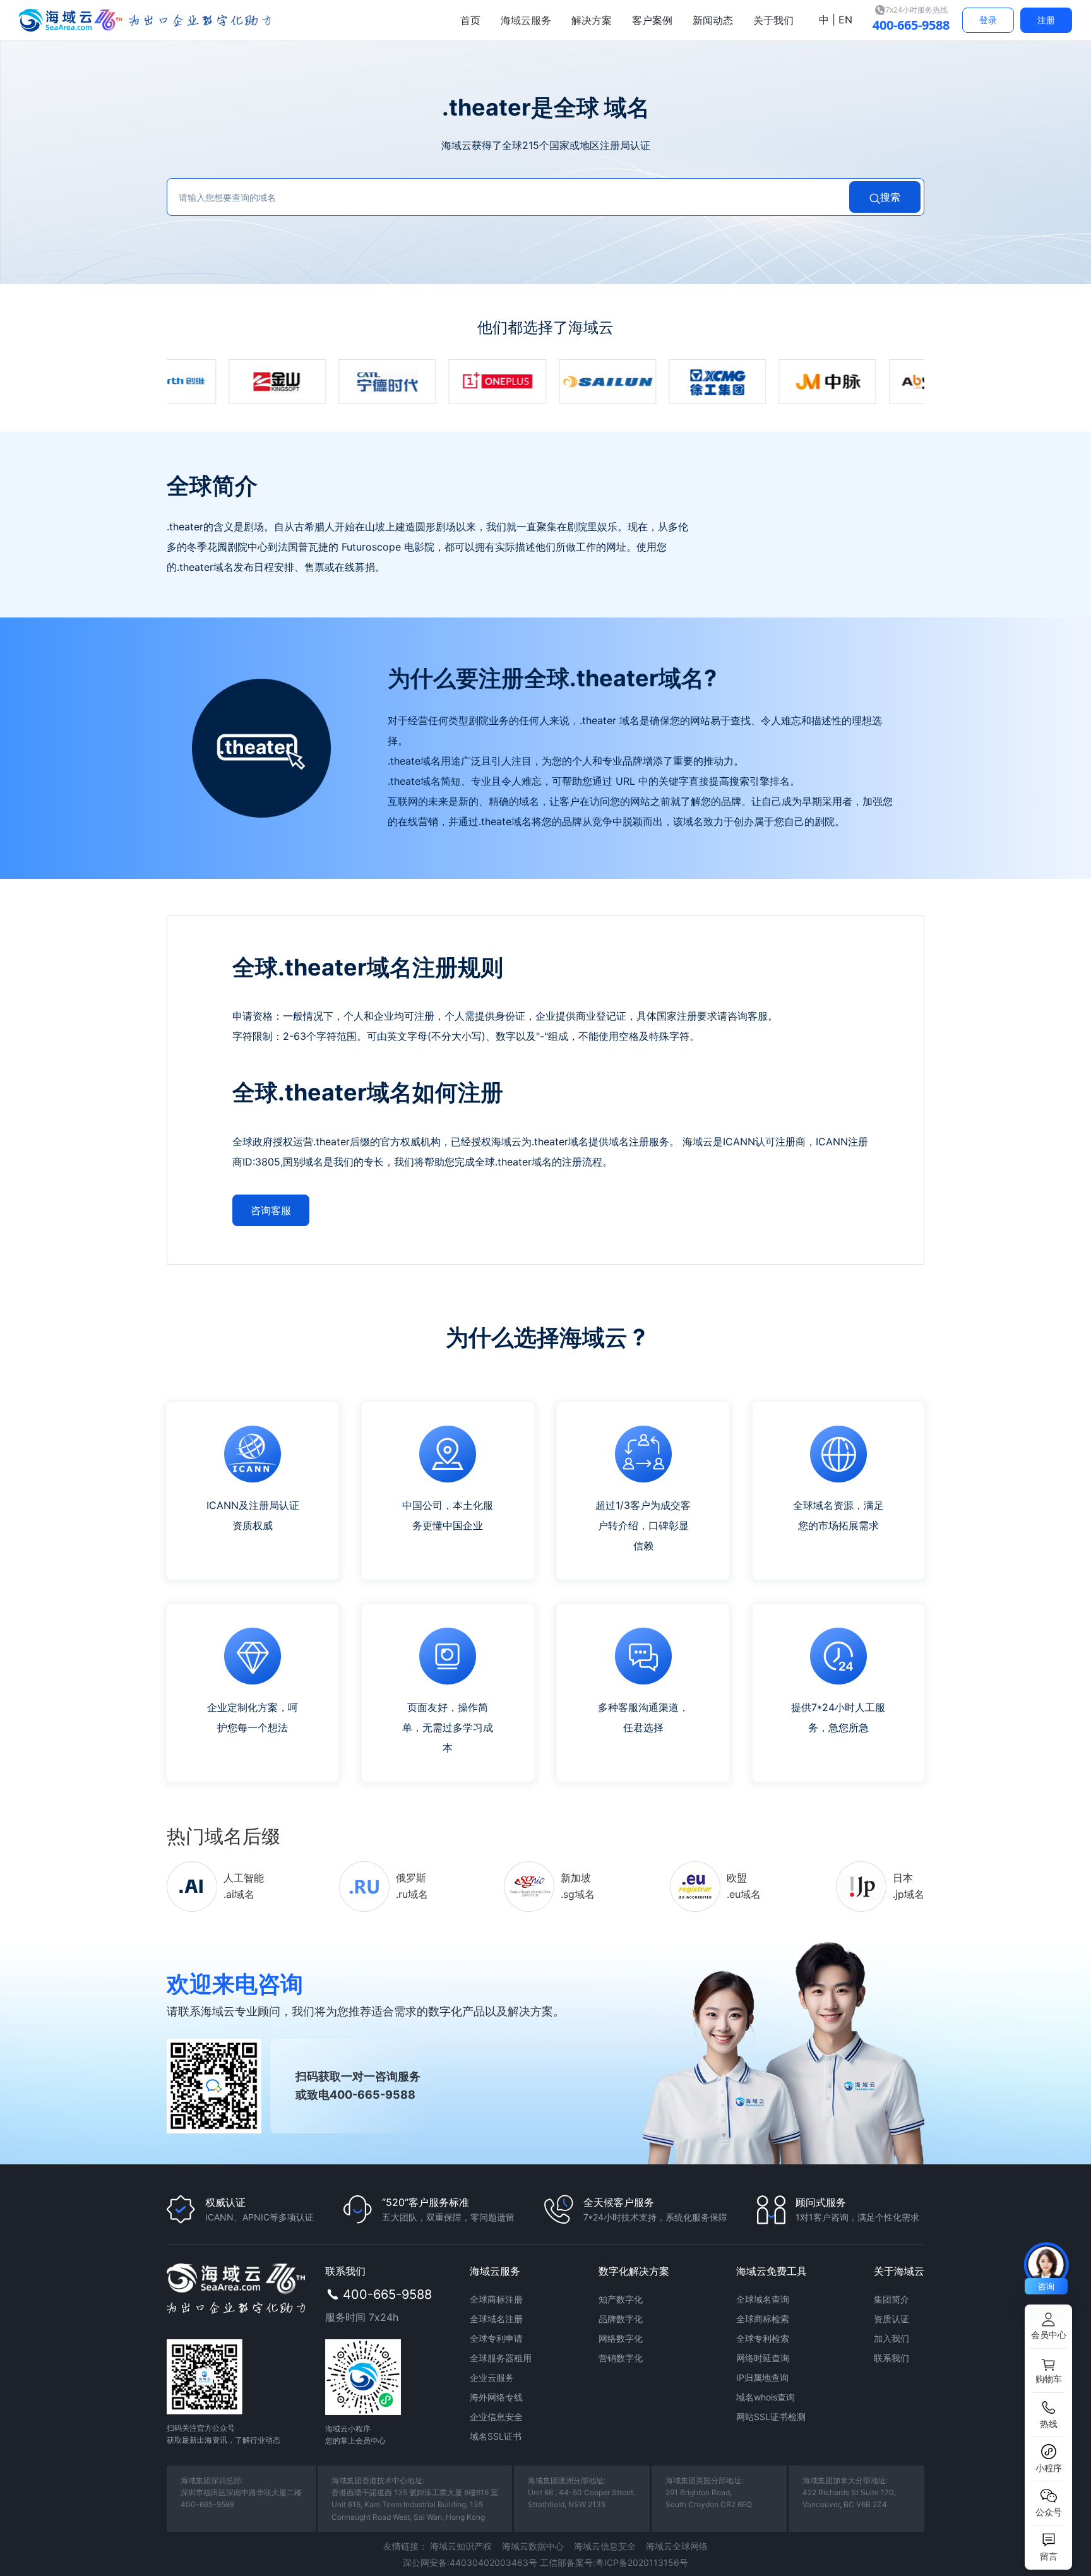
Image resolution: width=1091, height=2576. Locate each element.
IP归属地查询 (762, 2377)
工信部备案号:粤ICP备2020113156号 (614, 2562)
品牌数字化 (621, 2319)
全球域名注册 (496, 2319)
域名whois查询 (766, 2397)
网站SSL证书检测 (771, 2417)
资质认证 (891, 2319)
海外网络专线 (496, 2397)
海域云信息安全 (605, 2546)
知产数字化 (621, 2299)
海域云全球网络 (677, 2546)
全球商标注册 (496, 2299)
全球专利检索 (763, 2338)
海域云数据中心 (533, 2546)
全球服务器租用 (501, 2358)
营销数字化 (621, 2358)
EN (844, 20)
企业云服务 (492, 2377)
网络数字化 (621, 2338)
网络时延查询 (763, 2358)
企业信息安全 (496, 2417)
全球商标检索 (763, 2319)
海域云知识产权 (461, 2546)
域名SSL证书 (496, 2436)
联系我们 (891, 2358)
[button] (1048, 2327)
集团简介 (891, 2299)
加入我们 (891, 2338)
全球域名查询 (763, 2299)
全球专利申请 (496, 2338)
